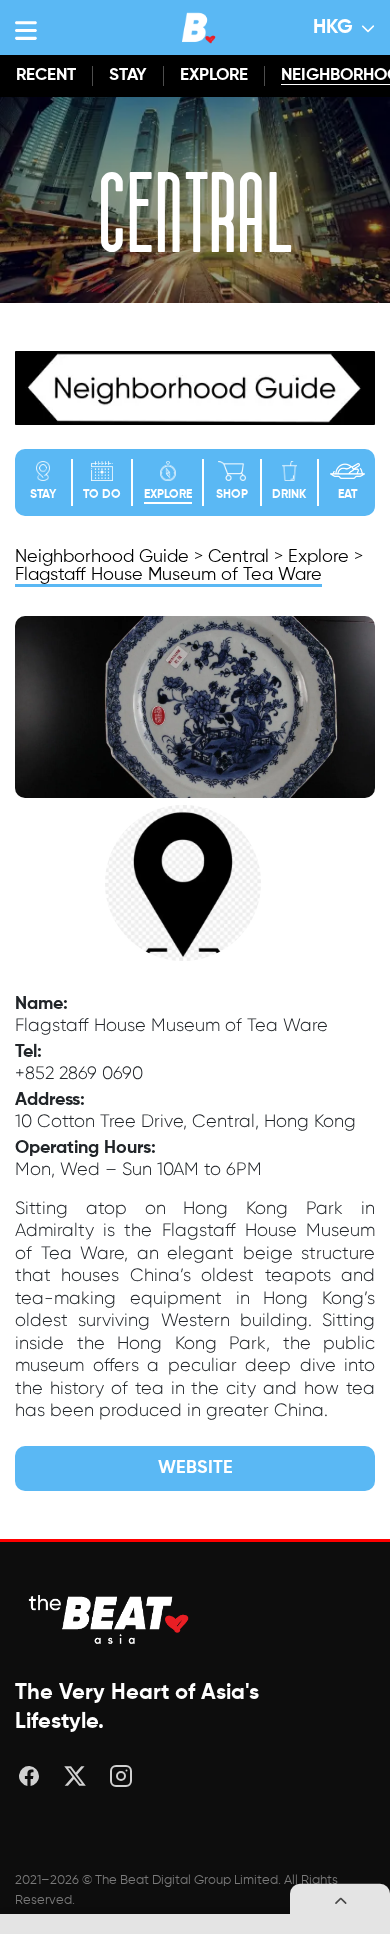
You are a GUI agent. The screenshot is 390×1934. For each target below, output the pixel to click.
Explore (214, 75)
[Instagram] (121, 1776)
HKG (333, 28)
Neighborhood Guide (104, 557)
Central (238, 557)
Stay (128, 75)
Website (195, 1468)
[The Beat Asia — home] (110, 1619)
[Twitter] (75, 1776)
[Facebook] (29, 1776)
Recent (46, 75)
